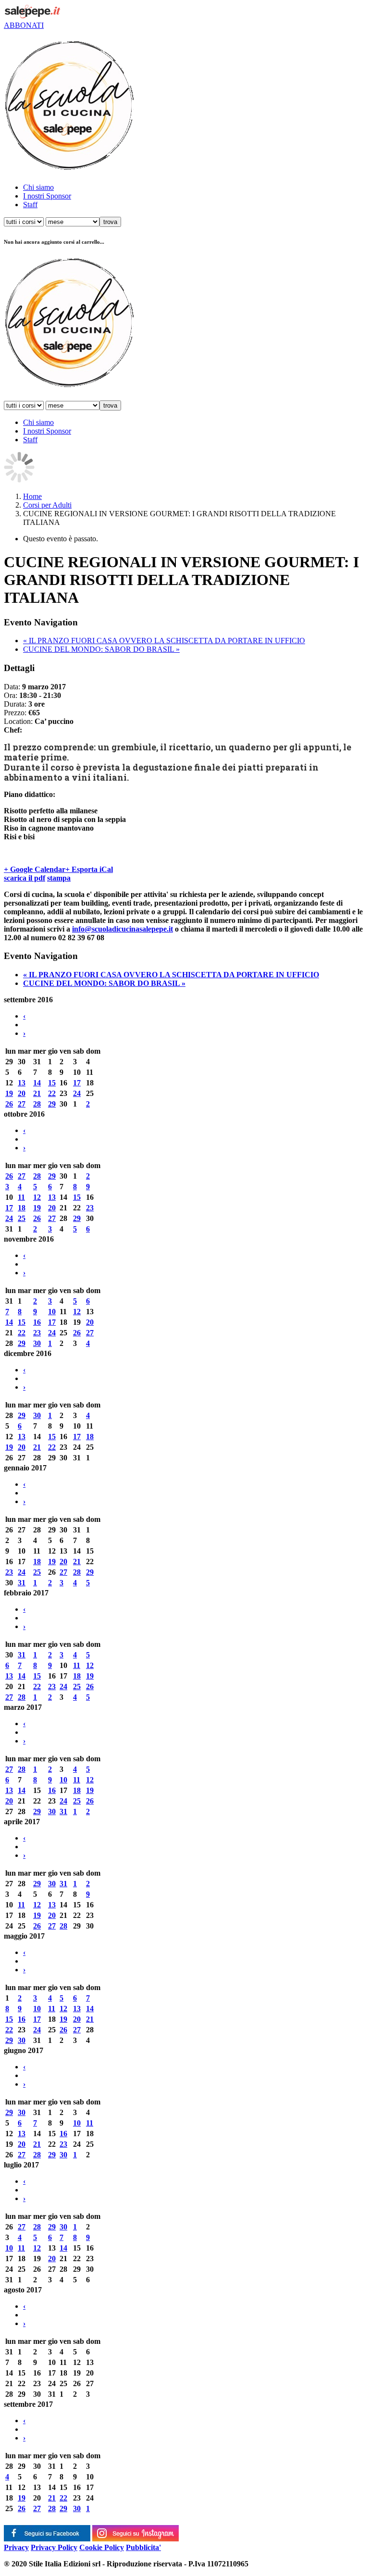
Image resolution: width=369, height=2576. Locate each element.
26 (9, 1104)
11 (21, 1197)
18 (22, 1208)
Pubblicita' (143, 2547)
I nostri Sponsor (47, 196)
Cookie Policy (102, 2547)
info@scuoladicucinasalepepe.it (123, 929)
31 (22, 1583)
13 (22, 1083)
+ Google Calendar (35, 869)
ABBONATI (24, 25)
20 (22, 1093)
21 (37, 1093)
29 (52, 1104)
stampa (59, 878)
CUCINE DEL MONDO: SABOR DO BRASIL (101, 649)
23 (90, 1208)
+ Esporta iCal (89, 869)
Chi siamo (38, 187)
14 (37, 1083)
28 (37, 1104)
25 (22, 1218)
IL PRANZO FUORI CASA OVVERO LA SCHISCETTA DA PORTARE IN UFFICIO (164, 641)
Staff (30, 205)
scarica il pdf (25, 878)
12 (37, 1197)
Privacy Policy (54, 2547)
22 (52, 1093)
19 (9, 1093)
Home (32, 496)
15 (52, 1083)
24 (77, 1093)
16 (37, 1322)
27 (22, 1104)
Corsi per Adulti (47, 505)
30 (37, 1343)
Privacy (16, 2547)
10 (52, 1312)
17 (77, 1083)
